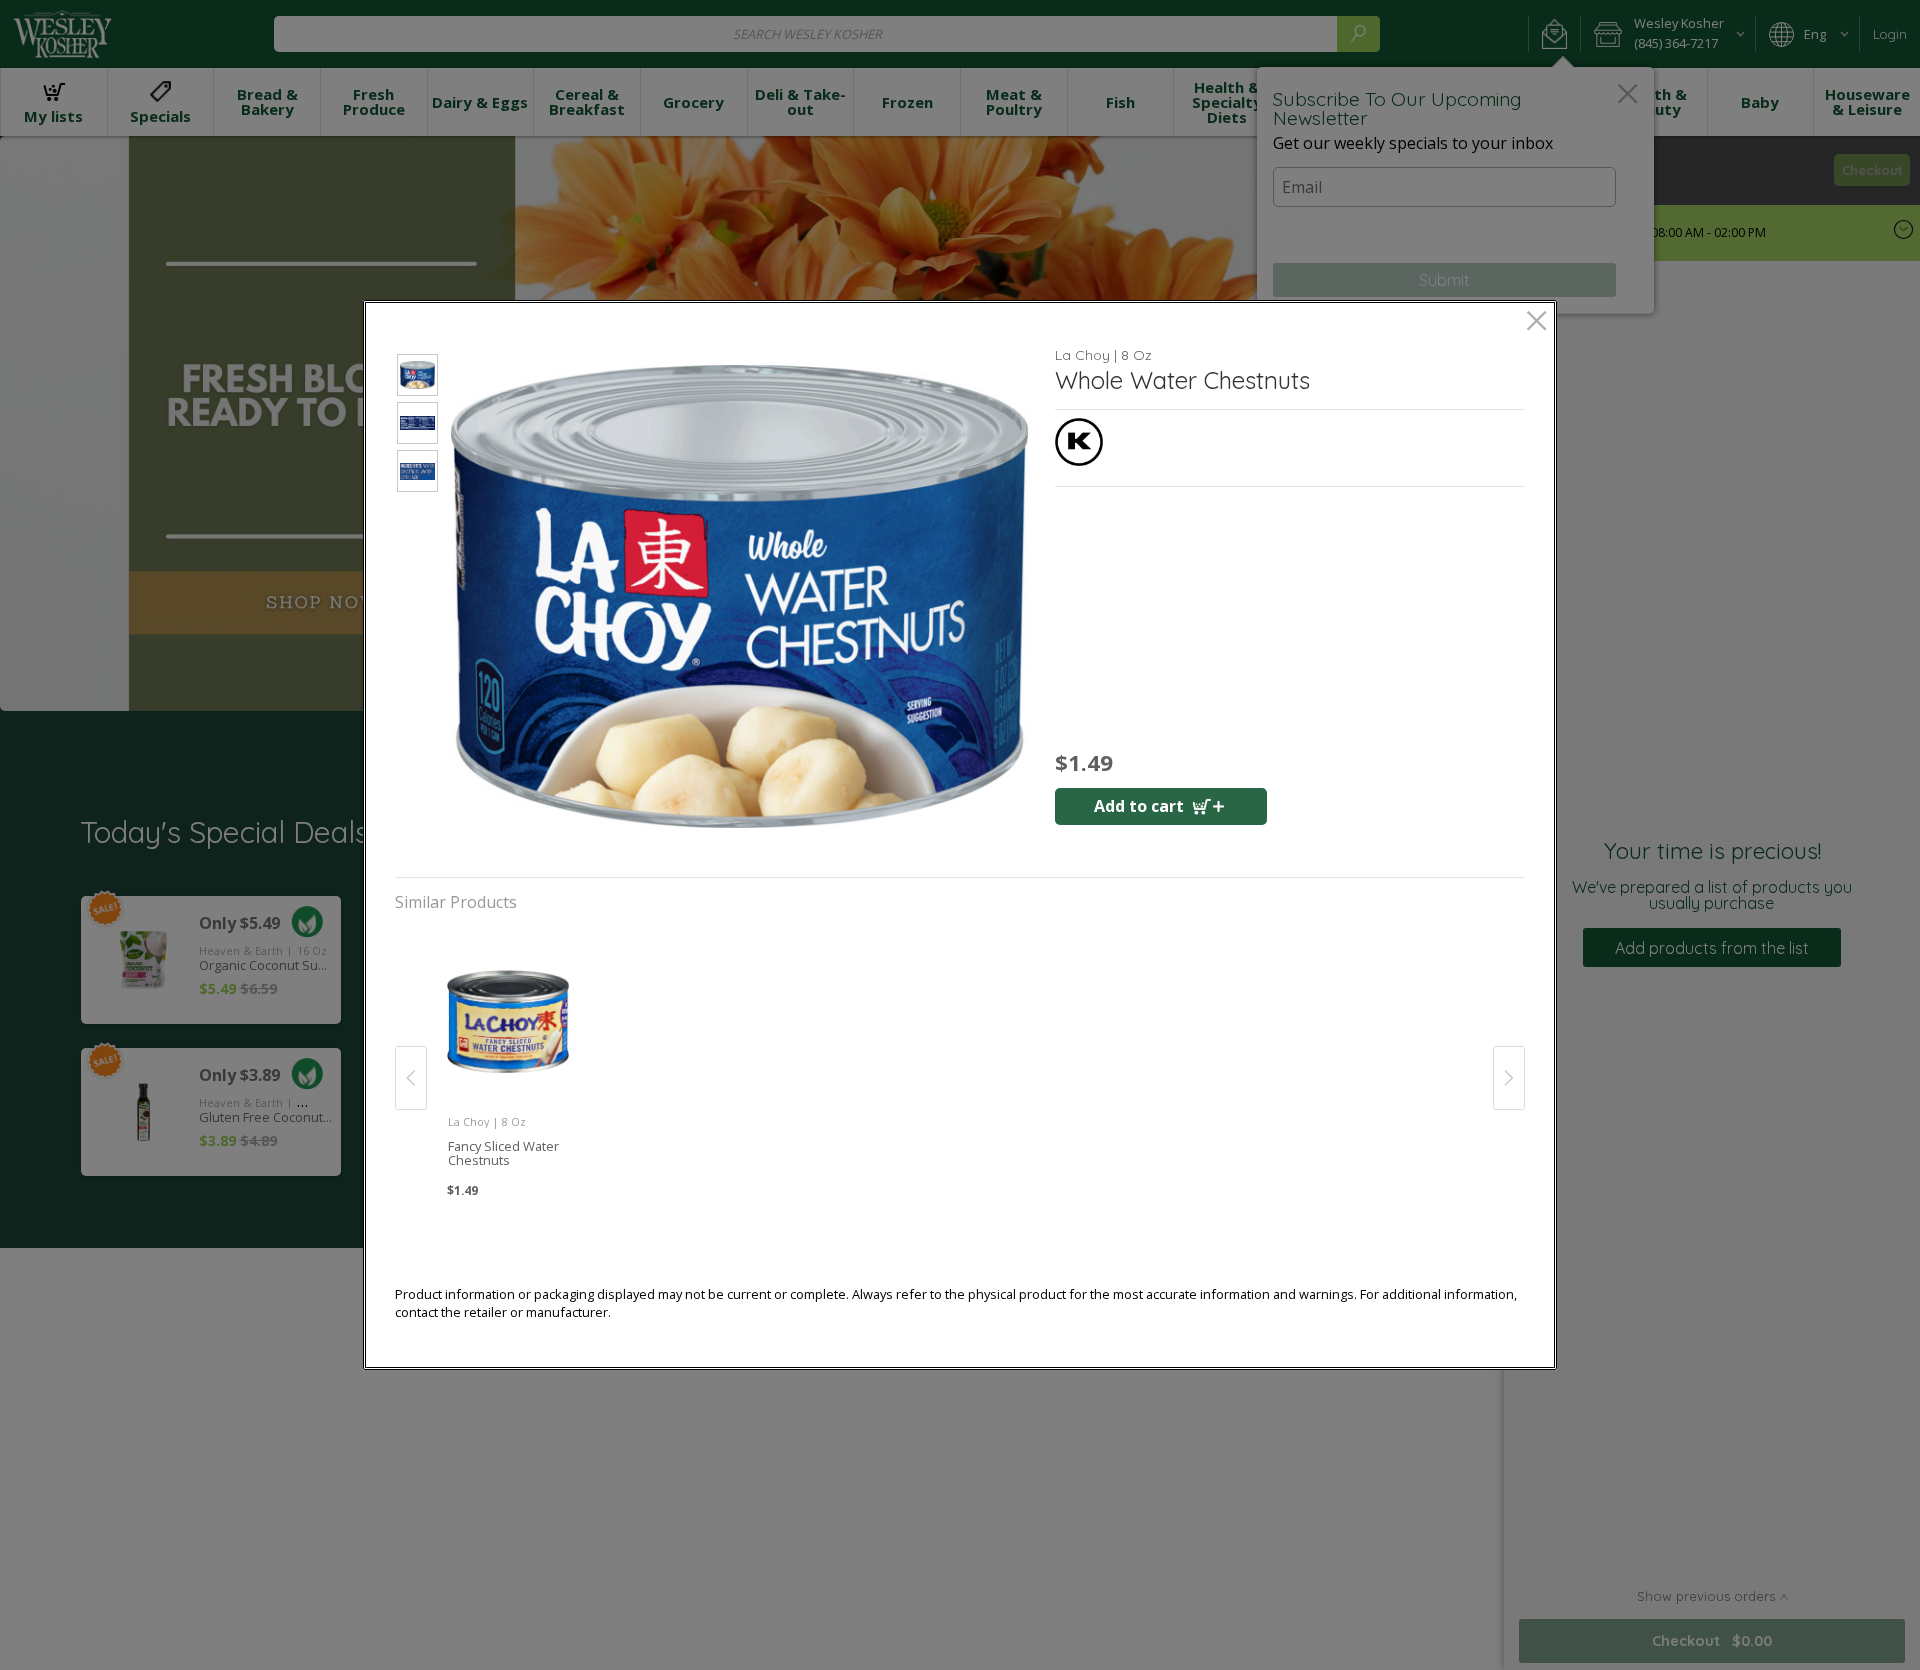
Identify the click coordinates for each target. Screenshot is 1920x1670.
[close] (1536, 322)
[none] (507, 1056)
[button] (417, 378)
